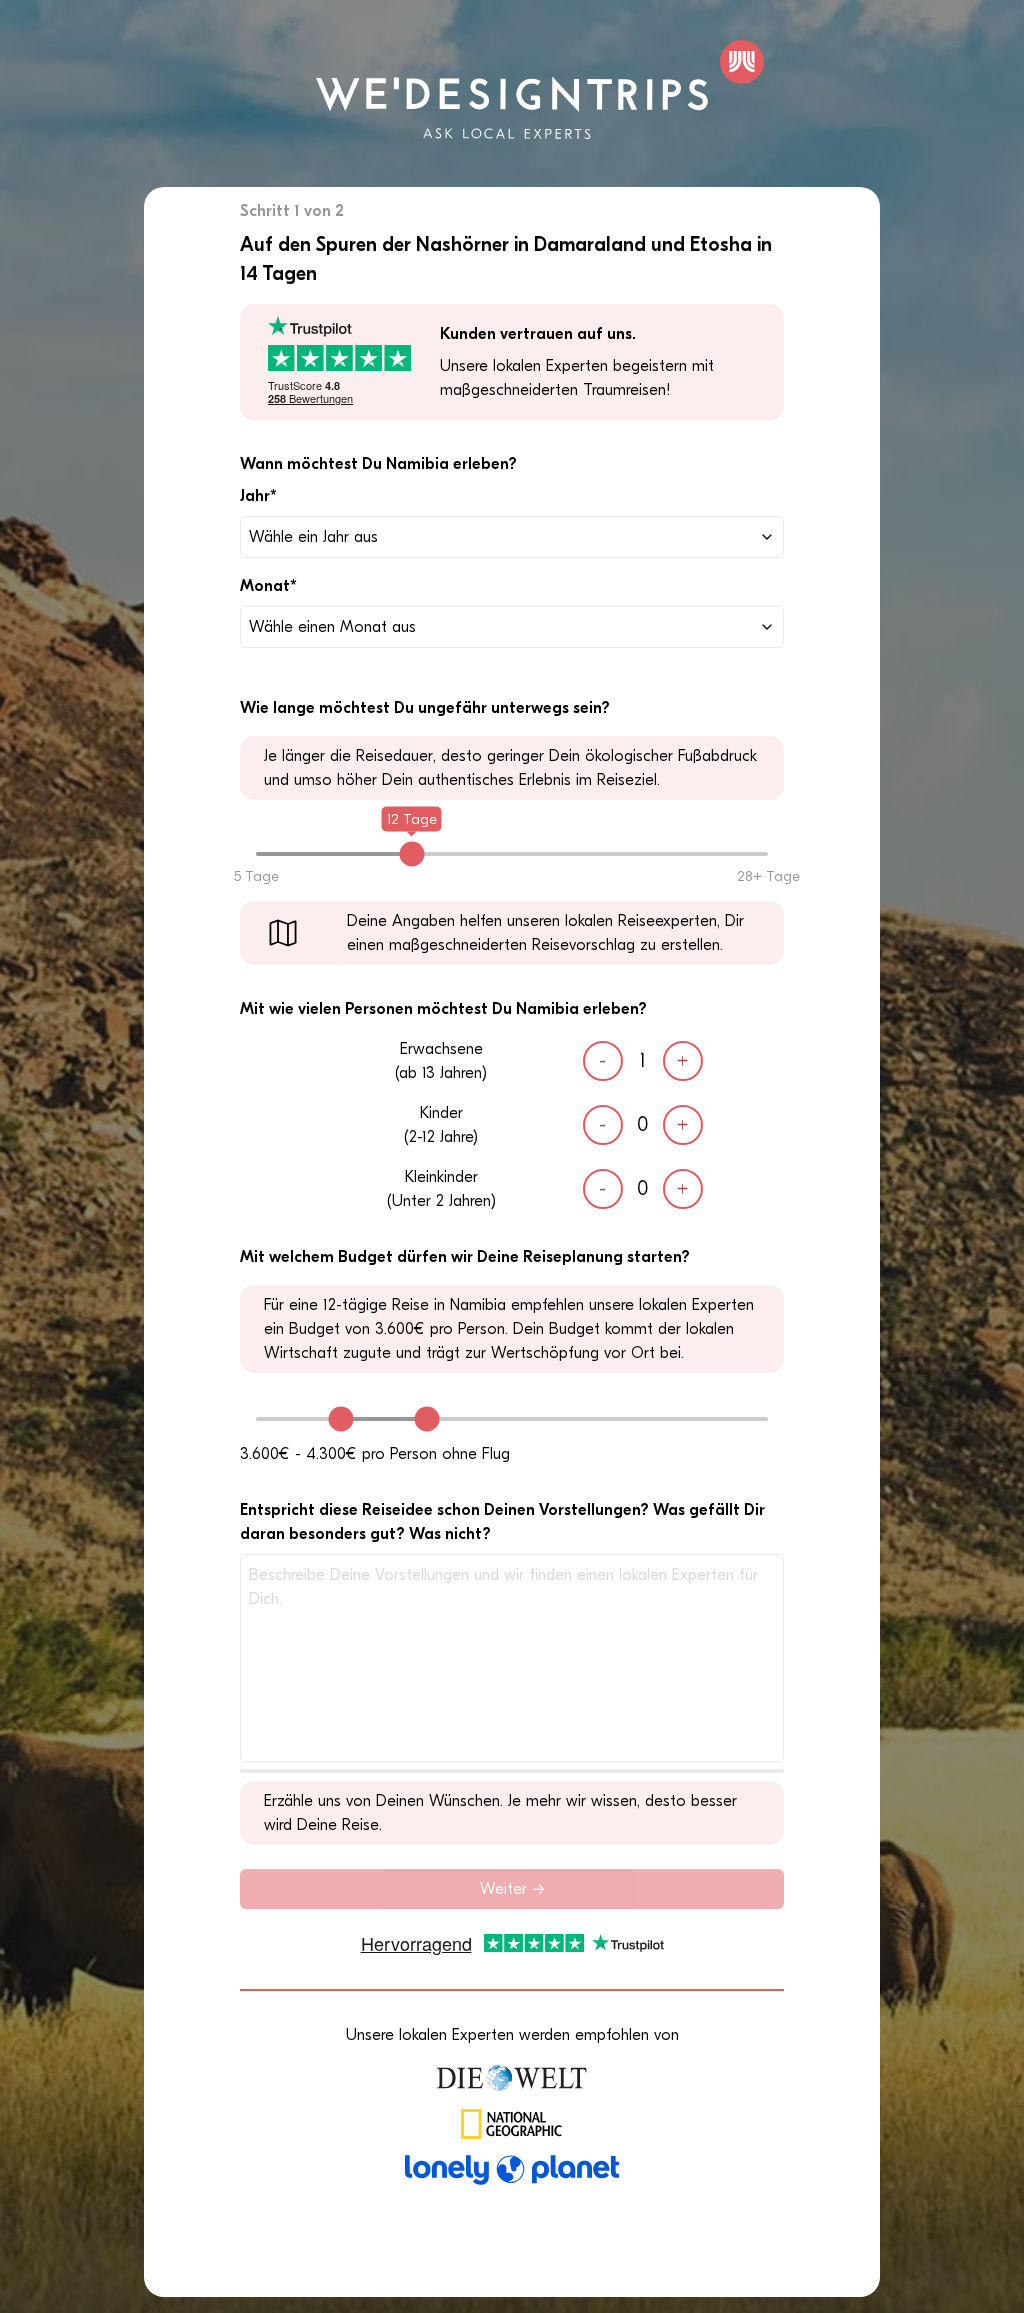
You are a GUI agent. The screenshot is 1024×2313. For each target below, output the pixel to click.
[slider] (411, 854)
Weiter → (512, 1889)
